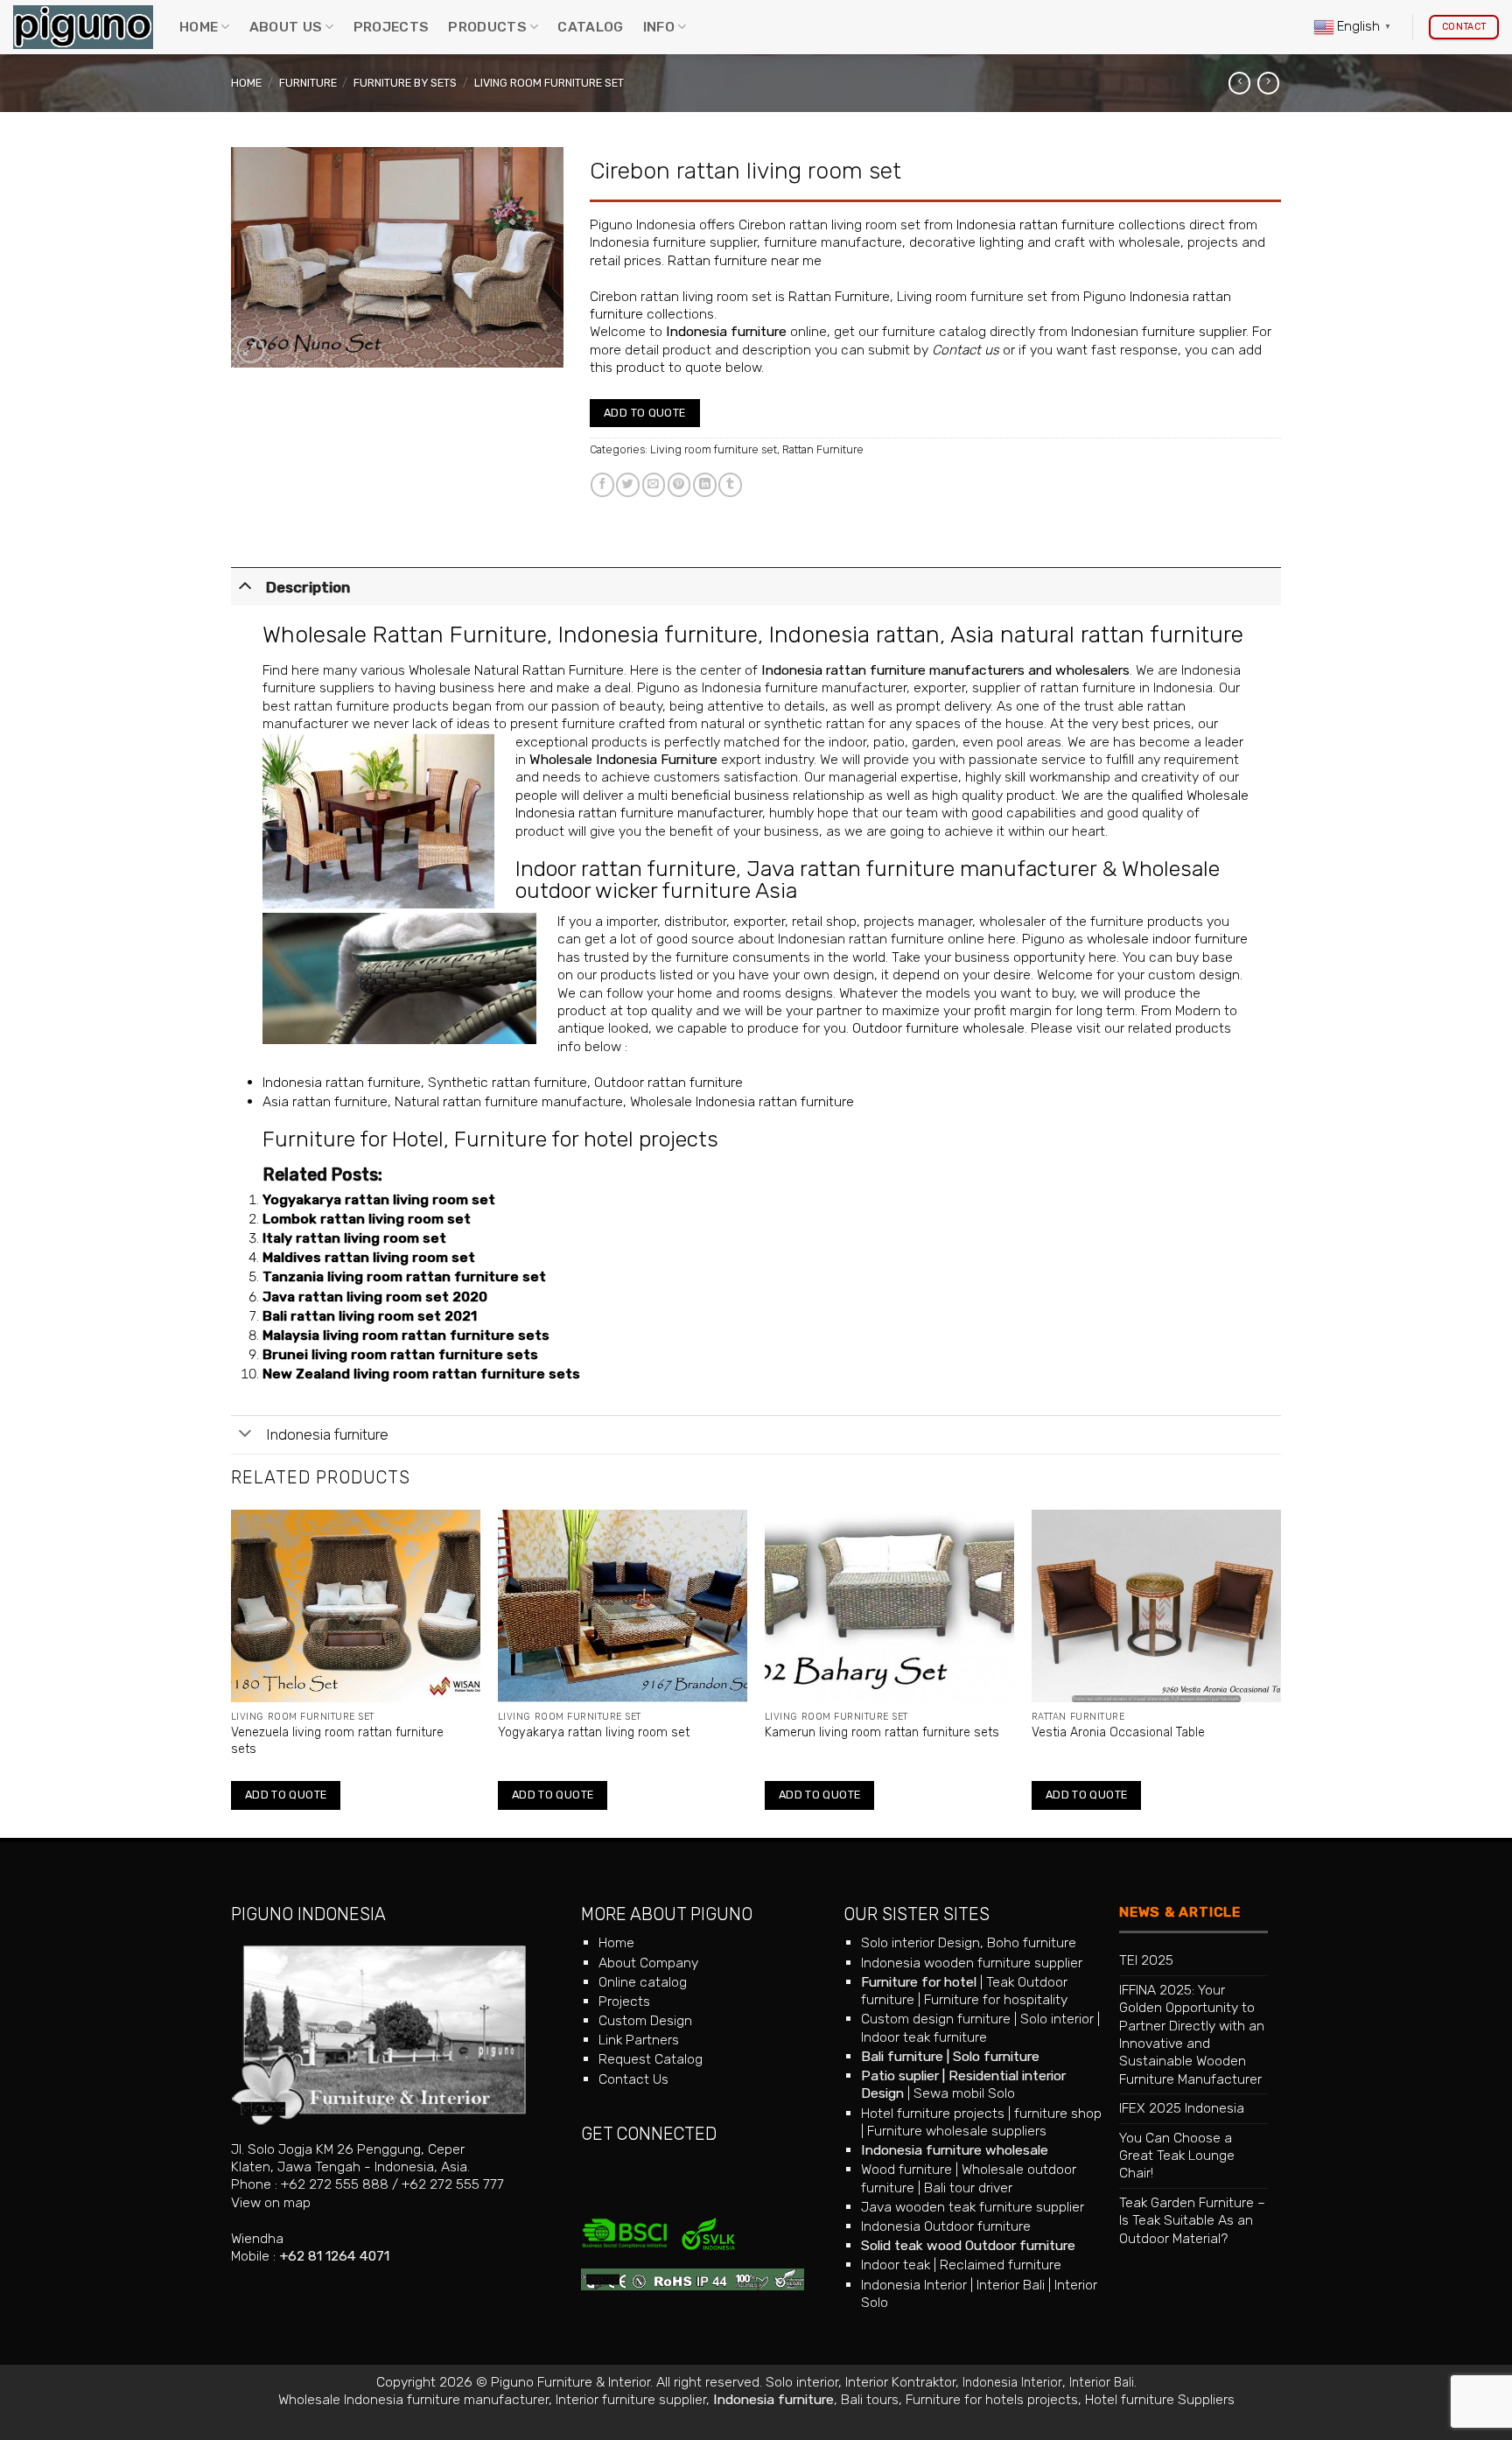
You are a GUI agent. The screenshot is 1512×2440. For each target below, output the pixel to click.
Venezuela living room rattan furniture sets (337, 1740)
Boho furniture (1032, 1942)
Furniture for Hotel (353, 1139)
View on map (271, 2202)
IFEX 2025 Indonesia (1182, 2108)
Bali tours (870, 2399)
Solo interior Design (920, 1942)
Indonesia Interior (914, 2285)
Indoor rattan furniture (626, 869)
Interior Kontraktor (900, 2382)
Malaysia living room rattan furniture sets (406, 1335)
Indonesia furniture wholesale (955, 2150)
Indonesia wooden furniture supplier (972, 1963)
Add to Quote (645, 413)
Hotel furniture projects (933, 2113)
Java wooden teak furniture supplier (973, 2207)
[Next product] (1239, 83)
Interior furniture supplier (631, 2399)
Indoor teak (896, 2265)
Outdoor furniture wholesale (938, 1028)
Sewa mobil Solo (964, 2093)
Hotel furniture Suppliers (1160, 2399)
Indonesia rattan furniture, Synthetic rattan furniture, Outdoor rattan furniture (503, 1082)
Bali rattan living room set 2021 (370, 1316)
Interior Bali (1011, 2285)
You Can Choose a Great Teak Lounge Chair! (1177, 2156)
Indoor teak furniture (924, 2037)
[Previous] (232, 1672)
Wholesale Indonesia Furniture (623, 759)
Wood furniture (906, 2169)
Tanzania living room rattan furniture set (404, 1276)
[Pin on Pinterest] (679, 484)
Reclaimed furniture (1001, 2265)
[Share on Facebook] (602, 484)
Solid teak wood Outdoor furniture (968, 2245)
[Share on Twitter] (628, 484)
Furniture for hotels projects (992, 2399)
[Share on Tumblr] (730, 484)
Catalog (590, 27)
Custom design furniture (936, 2019)
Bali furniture (902, 2056)
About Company (648, 1963)
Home (199, 27)
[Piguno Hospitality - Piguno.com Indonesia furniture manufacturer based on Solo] (83, 28)
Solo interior (1057, 2019)
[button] (251, 350)
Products (487, 27)
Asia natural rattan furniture (1097, 635)
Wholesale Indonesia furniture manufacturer (413, 2399)
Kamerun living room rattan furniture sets (882, 1732)
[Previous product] (1268, 83)
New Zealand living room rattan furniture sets (421, 1374)
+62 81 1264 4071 (334, 2256)
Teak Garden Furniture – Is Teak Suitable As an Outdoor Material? (1192, 2220)
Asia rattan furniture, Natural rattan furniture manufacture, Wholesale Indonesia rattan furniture (558, 1101)
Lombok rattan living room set (367, 1219)
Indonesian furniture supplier (1158, 331)
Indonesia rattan (854, 635)
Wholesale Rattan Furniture (405, 635)
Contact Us (633, 2079)
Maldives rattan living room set (369, 1257)
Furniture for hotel (919, 1982)
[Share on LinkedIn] (705, 484)
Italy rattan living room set (354, 1238)
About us (286, 27)
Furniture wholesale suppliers (957, 2131)
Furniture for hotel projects (586, 1139)
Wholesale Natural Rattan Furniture (516, 670)
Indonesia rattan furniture (1036, 224)
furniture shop (1058, 2113)
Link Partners (639, 2040)
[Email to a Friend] (654, 484)
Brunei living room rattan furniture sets (400, 1354)
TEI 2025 (1146, 1960)
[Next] (1280, 1672)
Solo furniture (996, 2056)
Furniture (308, 83)
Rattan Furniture (839, 296)
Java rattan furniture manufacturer (921, 869)
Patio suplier (900, 2075)
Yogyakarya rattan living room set (379, 1199)
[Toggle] (245, 585)
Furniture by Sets (405, 83)
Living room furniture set (549, 83)
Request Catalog (651, 2059)
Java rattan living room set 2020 (375, 1297)
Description (308, 587)
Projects (392, 27)
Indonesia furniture (726, 331)
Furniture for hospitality (996, 1999)
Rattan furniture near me (745, 260)
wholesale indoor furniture (1167, 939)
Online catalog (643, 1982)
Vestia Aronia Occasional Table (1118, 1732)
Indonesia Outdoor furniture (946, 2226)
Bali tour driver (968, 2188)
